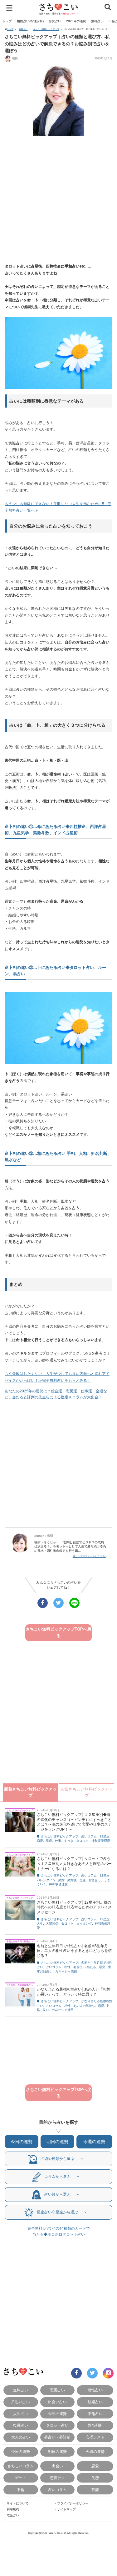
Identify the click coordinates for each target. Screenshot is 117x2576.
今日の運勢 (22, 2142)
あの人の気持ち (84, 2006)
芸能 (95, 2490)
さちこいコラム (21, 2466)
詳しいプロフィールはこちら (89, 1556)
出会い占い (57, 2402)
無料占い (97, 21)
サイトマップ (66, 2509)
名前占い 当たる (85, 1967)
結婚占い (95, 2402)
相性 (67, 1967)
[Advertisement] (58, 200)
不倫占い (95, 2414)
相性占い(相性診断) (30, 21)
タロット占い (57, 2425)
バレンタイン (46, 1880)
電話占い (13, 2515)
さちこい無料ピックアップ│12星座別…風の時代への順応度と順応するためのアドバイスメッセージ (74, 1907)
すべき (69, 1841)
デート (21, 2478)
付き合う (95, 1880)
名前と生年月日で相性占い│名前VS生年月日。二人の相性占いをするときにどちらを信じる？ (74, 1951)
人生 (40, 1924)
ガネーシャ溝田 (66, 1971)
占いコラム (89, 1836)
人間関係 (52, 1924)
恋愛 (40, 1841)
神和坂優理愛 (101, 1841)
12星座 (105, 1836)
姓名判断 (95, 2425)
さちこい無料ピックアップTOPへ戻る (58, 1632)
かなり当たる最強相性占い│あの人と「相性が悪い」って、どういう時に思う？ (74, 1992)
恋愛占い (55, 21)
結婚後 (72, 1880)
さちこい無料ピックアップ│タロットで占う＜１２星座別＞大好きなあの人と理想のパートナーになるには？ (74, 1864)
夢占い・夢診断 (57, 2437)
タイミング (84, 1924)
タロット (82, 1841)
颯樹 (15, 58)
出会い (57, 2466)
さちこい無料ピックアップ (46, 29)
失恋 (95, 2478)
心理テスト (95, 2437)
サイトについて (17, 2503)
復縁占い (21, 2425)
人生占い (21, 2414)
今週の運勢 (94, 2142)
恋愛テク (57, 2478)
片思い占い (21, 2402)
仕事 (58, 1841)
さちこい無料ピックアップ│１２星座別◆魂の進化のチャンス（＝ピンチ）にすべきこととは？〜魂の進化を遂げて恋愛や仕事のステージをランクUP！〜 (74, 1822)
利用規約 (13, 2509)
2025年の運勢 (76, 21)
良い (46, 2010)
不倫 (21, 2490)
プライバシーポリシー (73, 2503)
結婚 (61, 1880)
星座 (49, 1841)
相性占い (95, 2390)
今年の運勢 (57, 2414)
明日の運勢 (57, 2142)
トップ (7, 21)
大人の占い (21, 2437)
